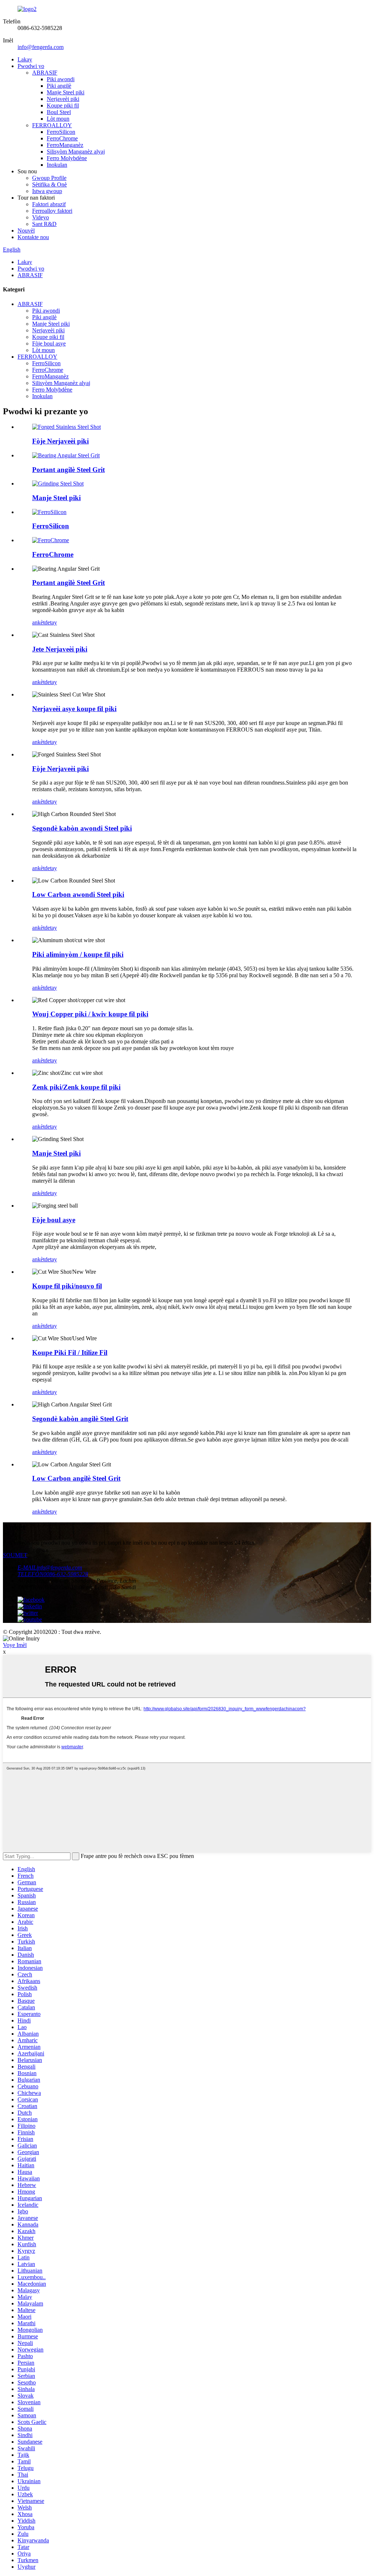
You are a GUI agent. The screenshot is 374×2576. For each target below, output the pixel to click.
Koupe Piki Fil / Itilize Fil (70, 1353)
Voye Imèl (15, 1645)
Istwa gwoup (47, 191)
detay (51, 622)
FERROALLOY (52, 125)
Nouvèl (26, 231)
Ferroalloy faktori (52, 211)
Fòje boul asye (49, 343)
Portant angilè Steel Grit (68, 470)
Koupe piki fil (63, 105)
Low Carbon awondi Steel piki (78, 894)
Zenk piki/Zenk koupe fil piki (76, 1087)
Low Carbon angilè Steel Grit (76, 1478)
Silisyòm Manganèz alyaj (76, 152)
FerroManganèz (65, 145)
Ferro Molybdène (67, 158)
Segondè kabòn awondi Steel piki (82, 828)
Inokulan (57, 165)
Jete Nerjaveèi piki (60, 649)
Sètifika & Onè (49, 184)
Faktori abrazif (49, 204)
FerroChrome (62, 138)
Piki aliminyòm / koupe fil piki (78, 954)
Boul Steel (59, 112)
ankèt (38, 622)
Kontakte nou (33, 237)
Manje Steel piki (66, 92)
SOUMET (15, 1555)
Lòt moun (58, 119)
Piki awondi (61, 79)
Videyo (41, 217)
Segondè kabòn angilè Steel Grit (80, 1419)
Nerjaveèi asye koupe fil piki (74, 709)
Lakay (25, 59)
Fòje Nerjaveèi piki (60, 441)
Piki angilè (59, 86)
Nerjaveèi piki (63, 99)
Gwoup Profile (49, 178)
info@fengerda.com (41, 47)
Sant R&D (44, 224)
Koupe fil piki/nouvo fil (67, 1286)
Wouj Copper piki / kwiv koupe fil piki (90, 1014)
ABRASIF (45, 73)
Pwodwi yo (31, 66)
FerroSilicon (61, 132)
